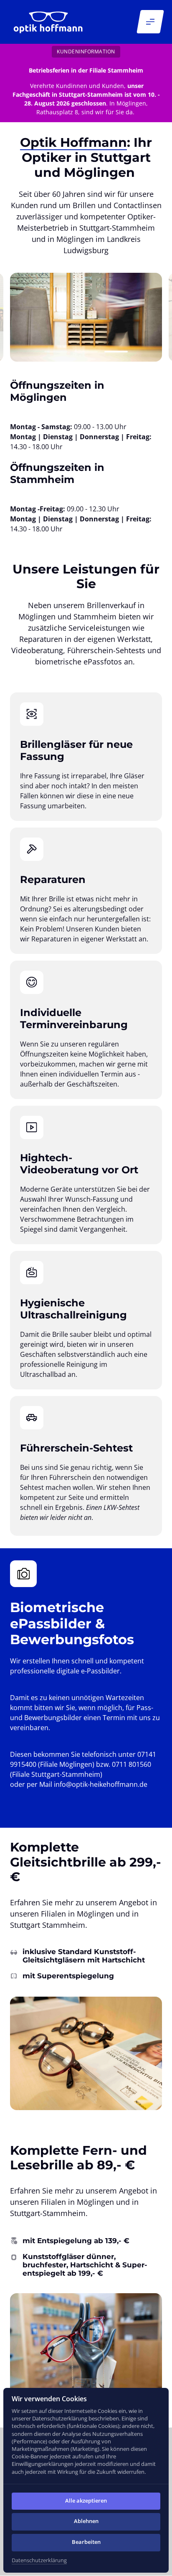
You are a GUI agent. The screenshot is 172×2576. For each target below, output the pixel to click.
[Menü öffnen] (150, 22)
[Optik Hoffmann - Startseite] (48, 22)
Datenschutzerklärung (39, 2561)
